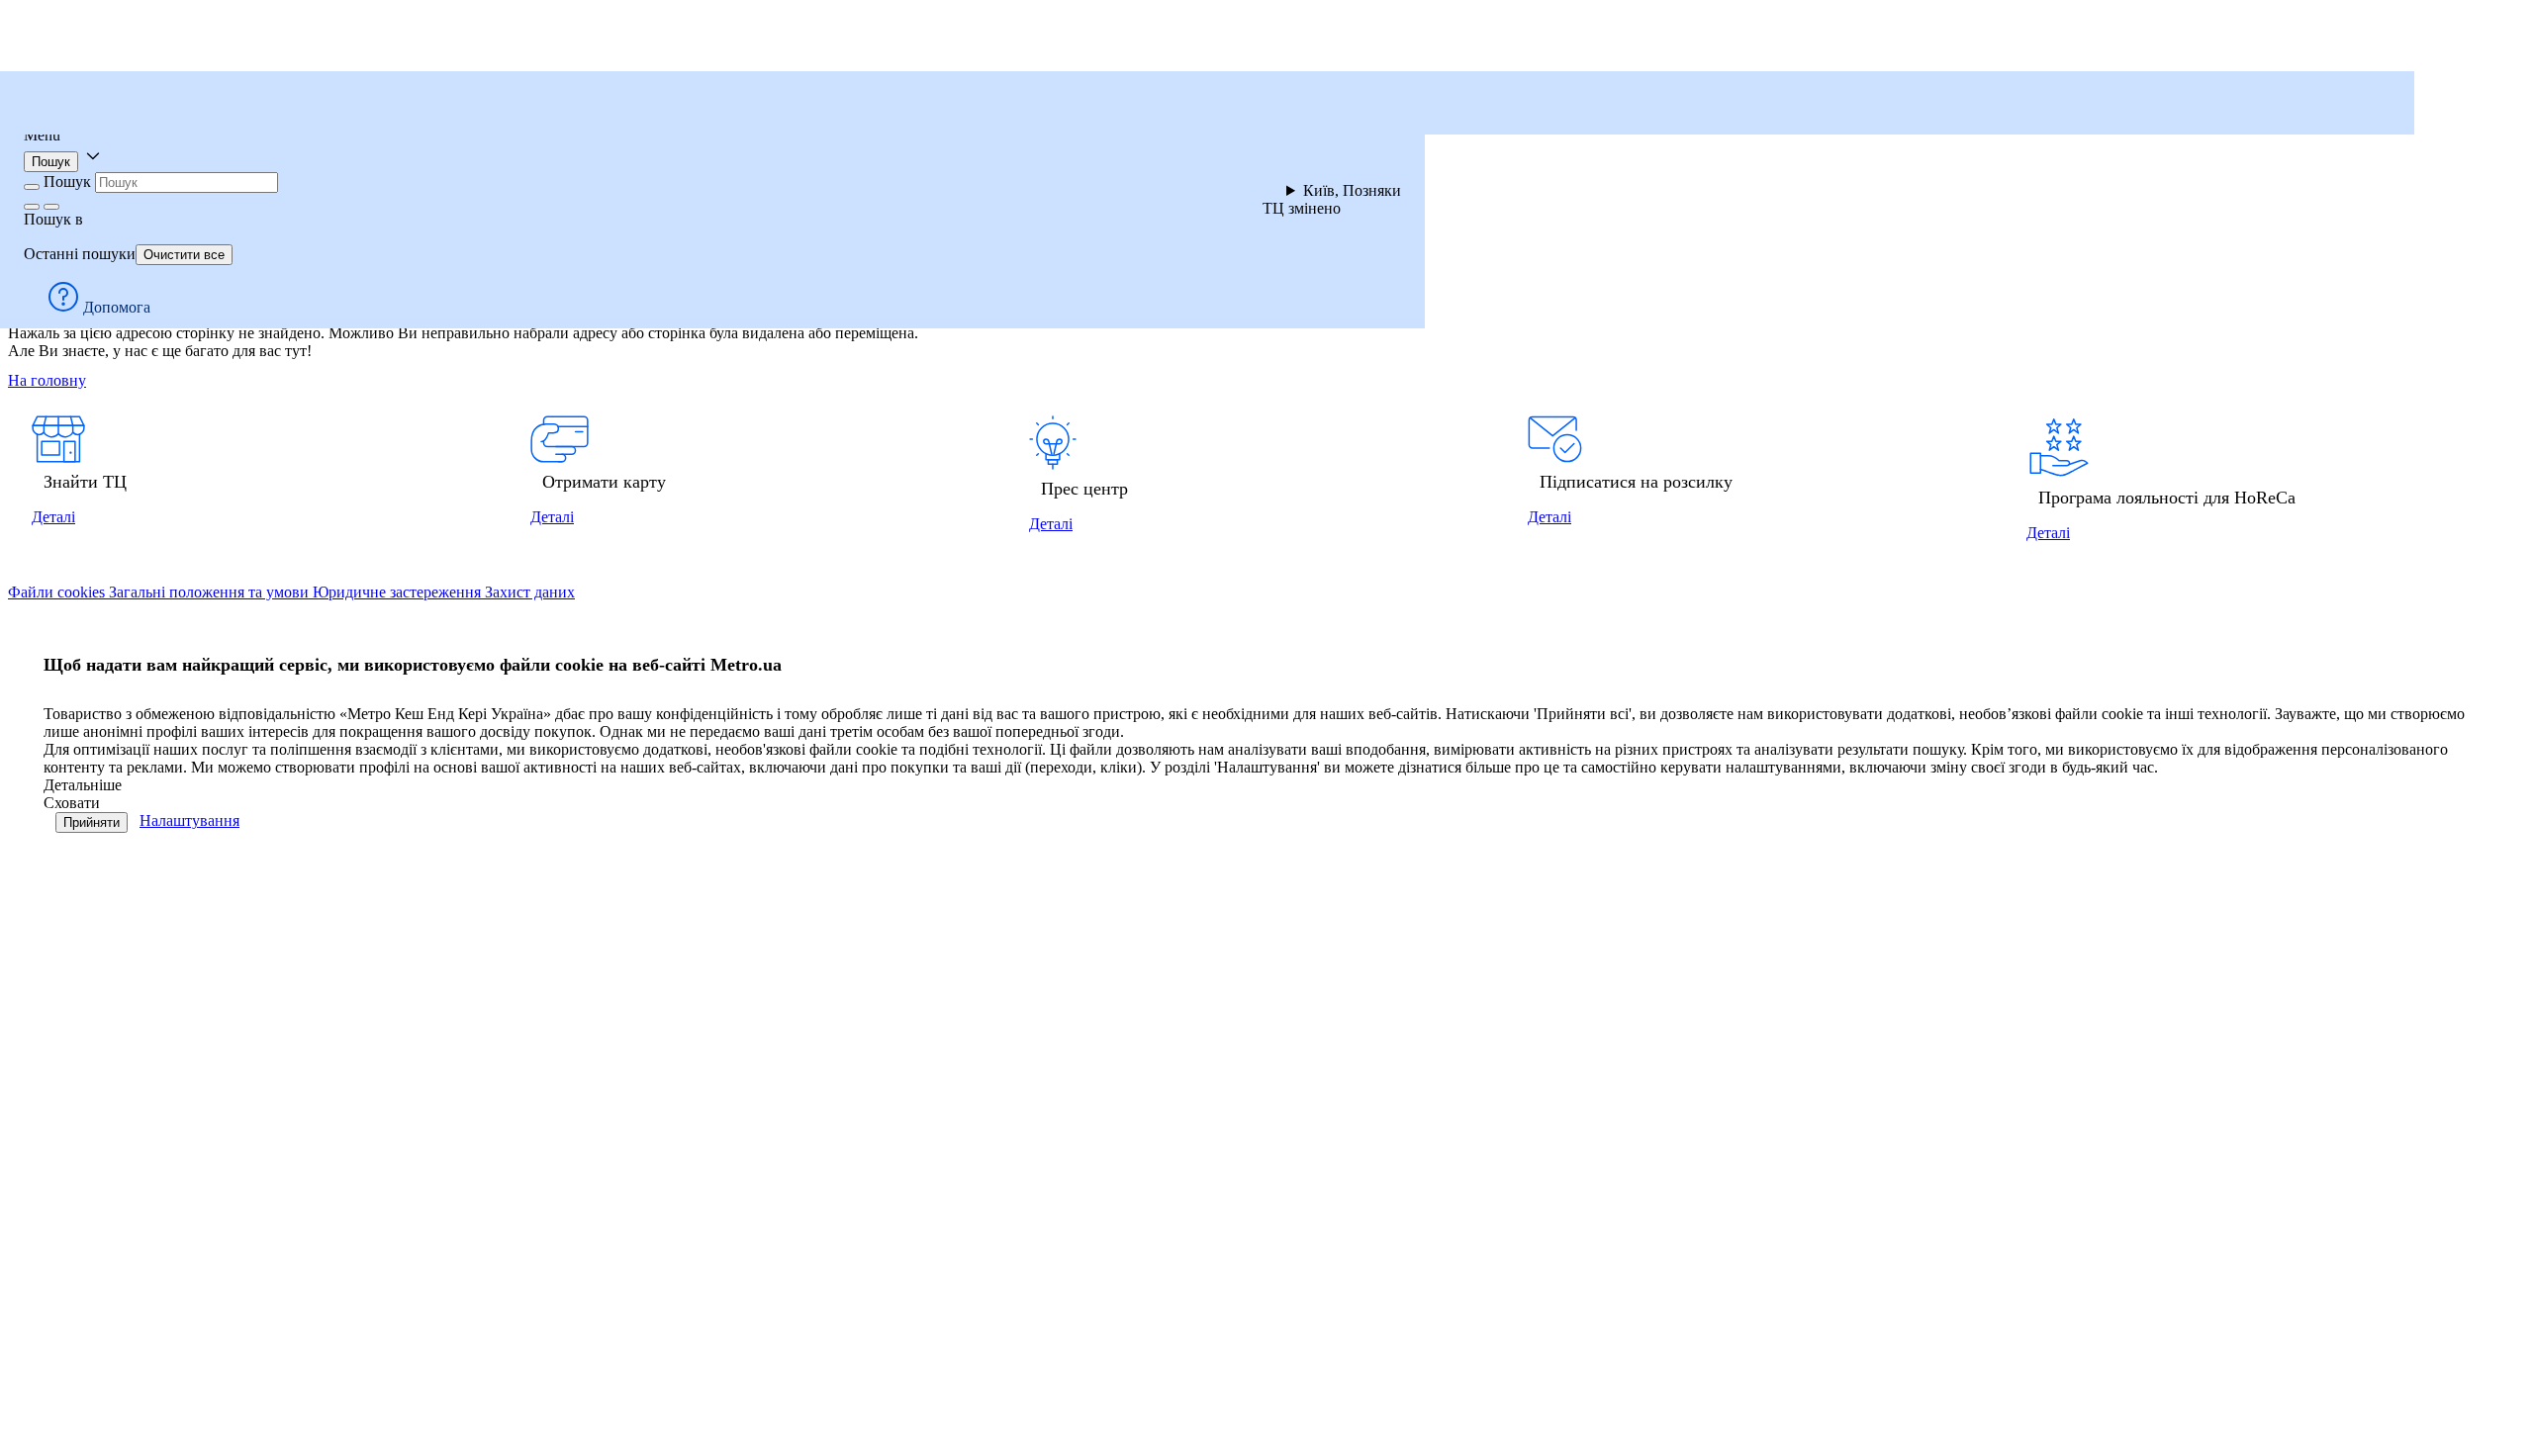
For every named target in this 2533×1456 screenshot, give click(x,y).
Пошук (51, 162)
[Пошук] (51, 207)
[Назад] (32, 187)
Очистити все (184, 255)
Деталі (53, 517)
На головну (47, 380)
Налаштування (189, 820)
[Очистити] (32, 207)
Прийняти (92, 822)
